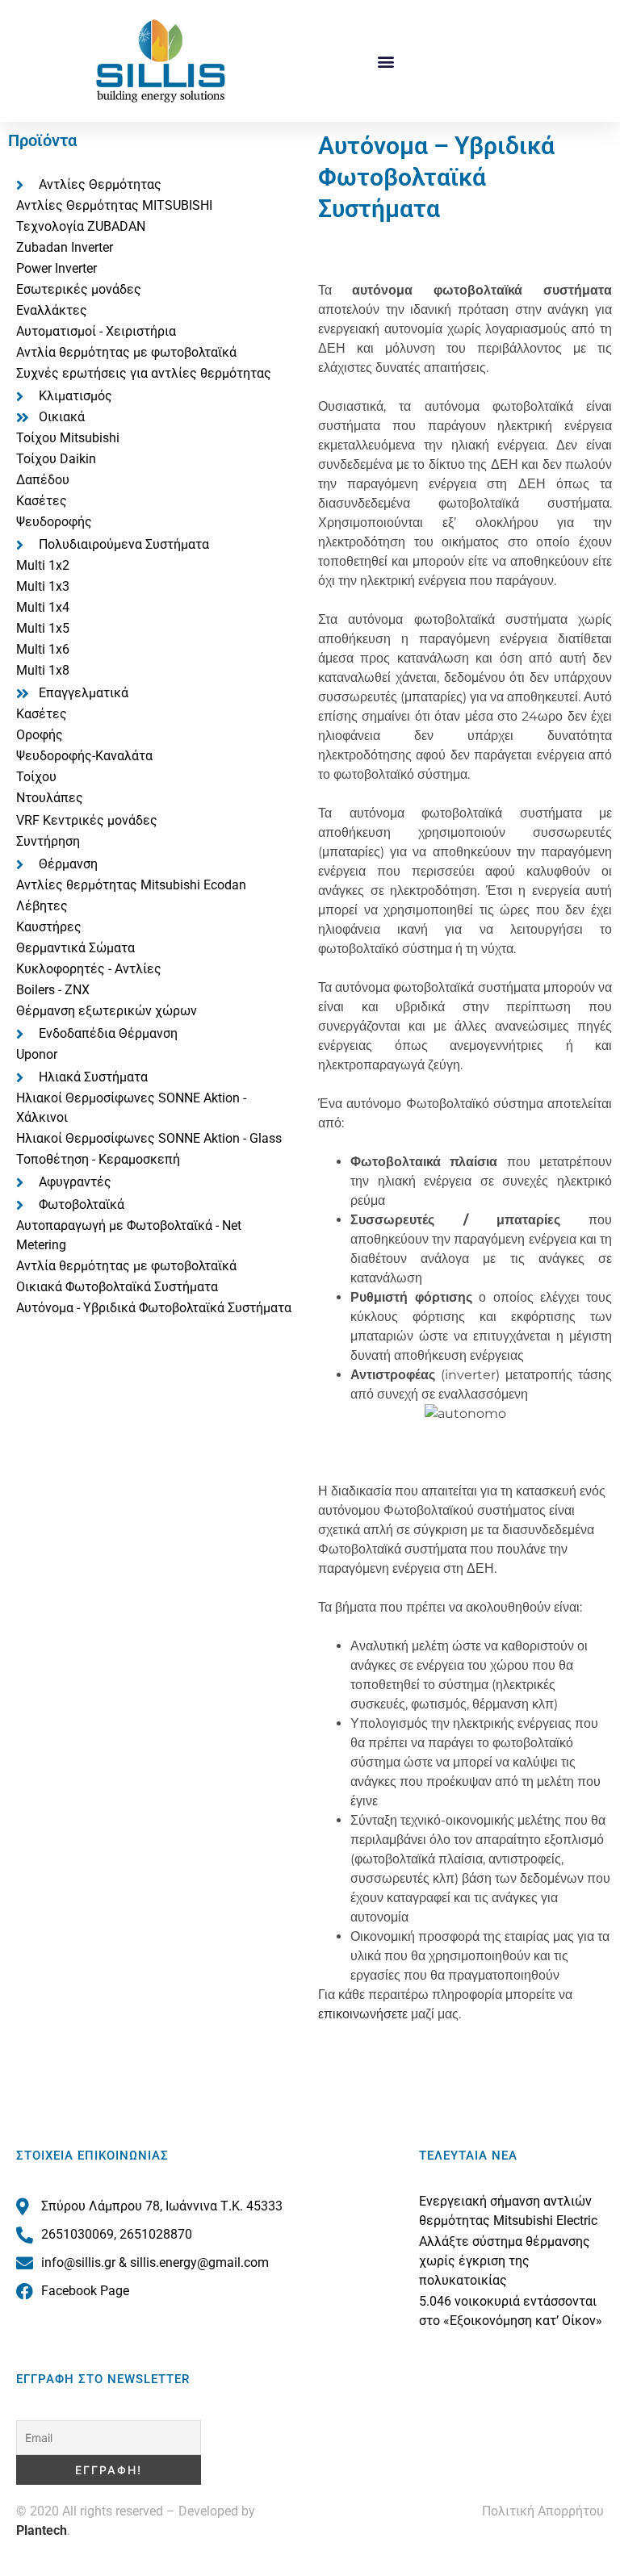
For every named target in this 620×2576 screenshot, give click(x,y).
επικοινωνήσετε (363, 2014)
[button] (386, 61)
